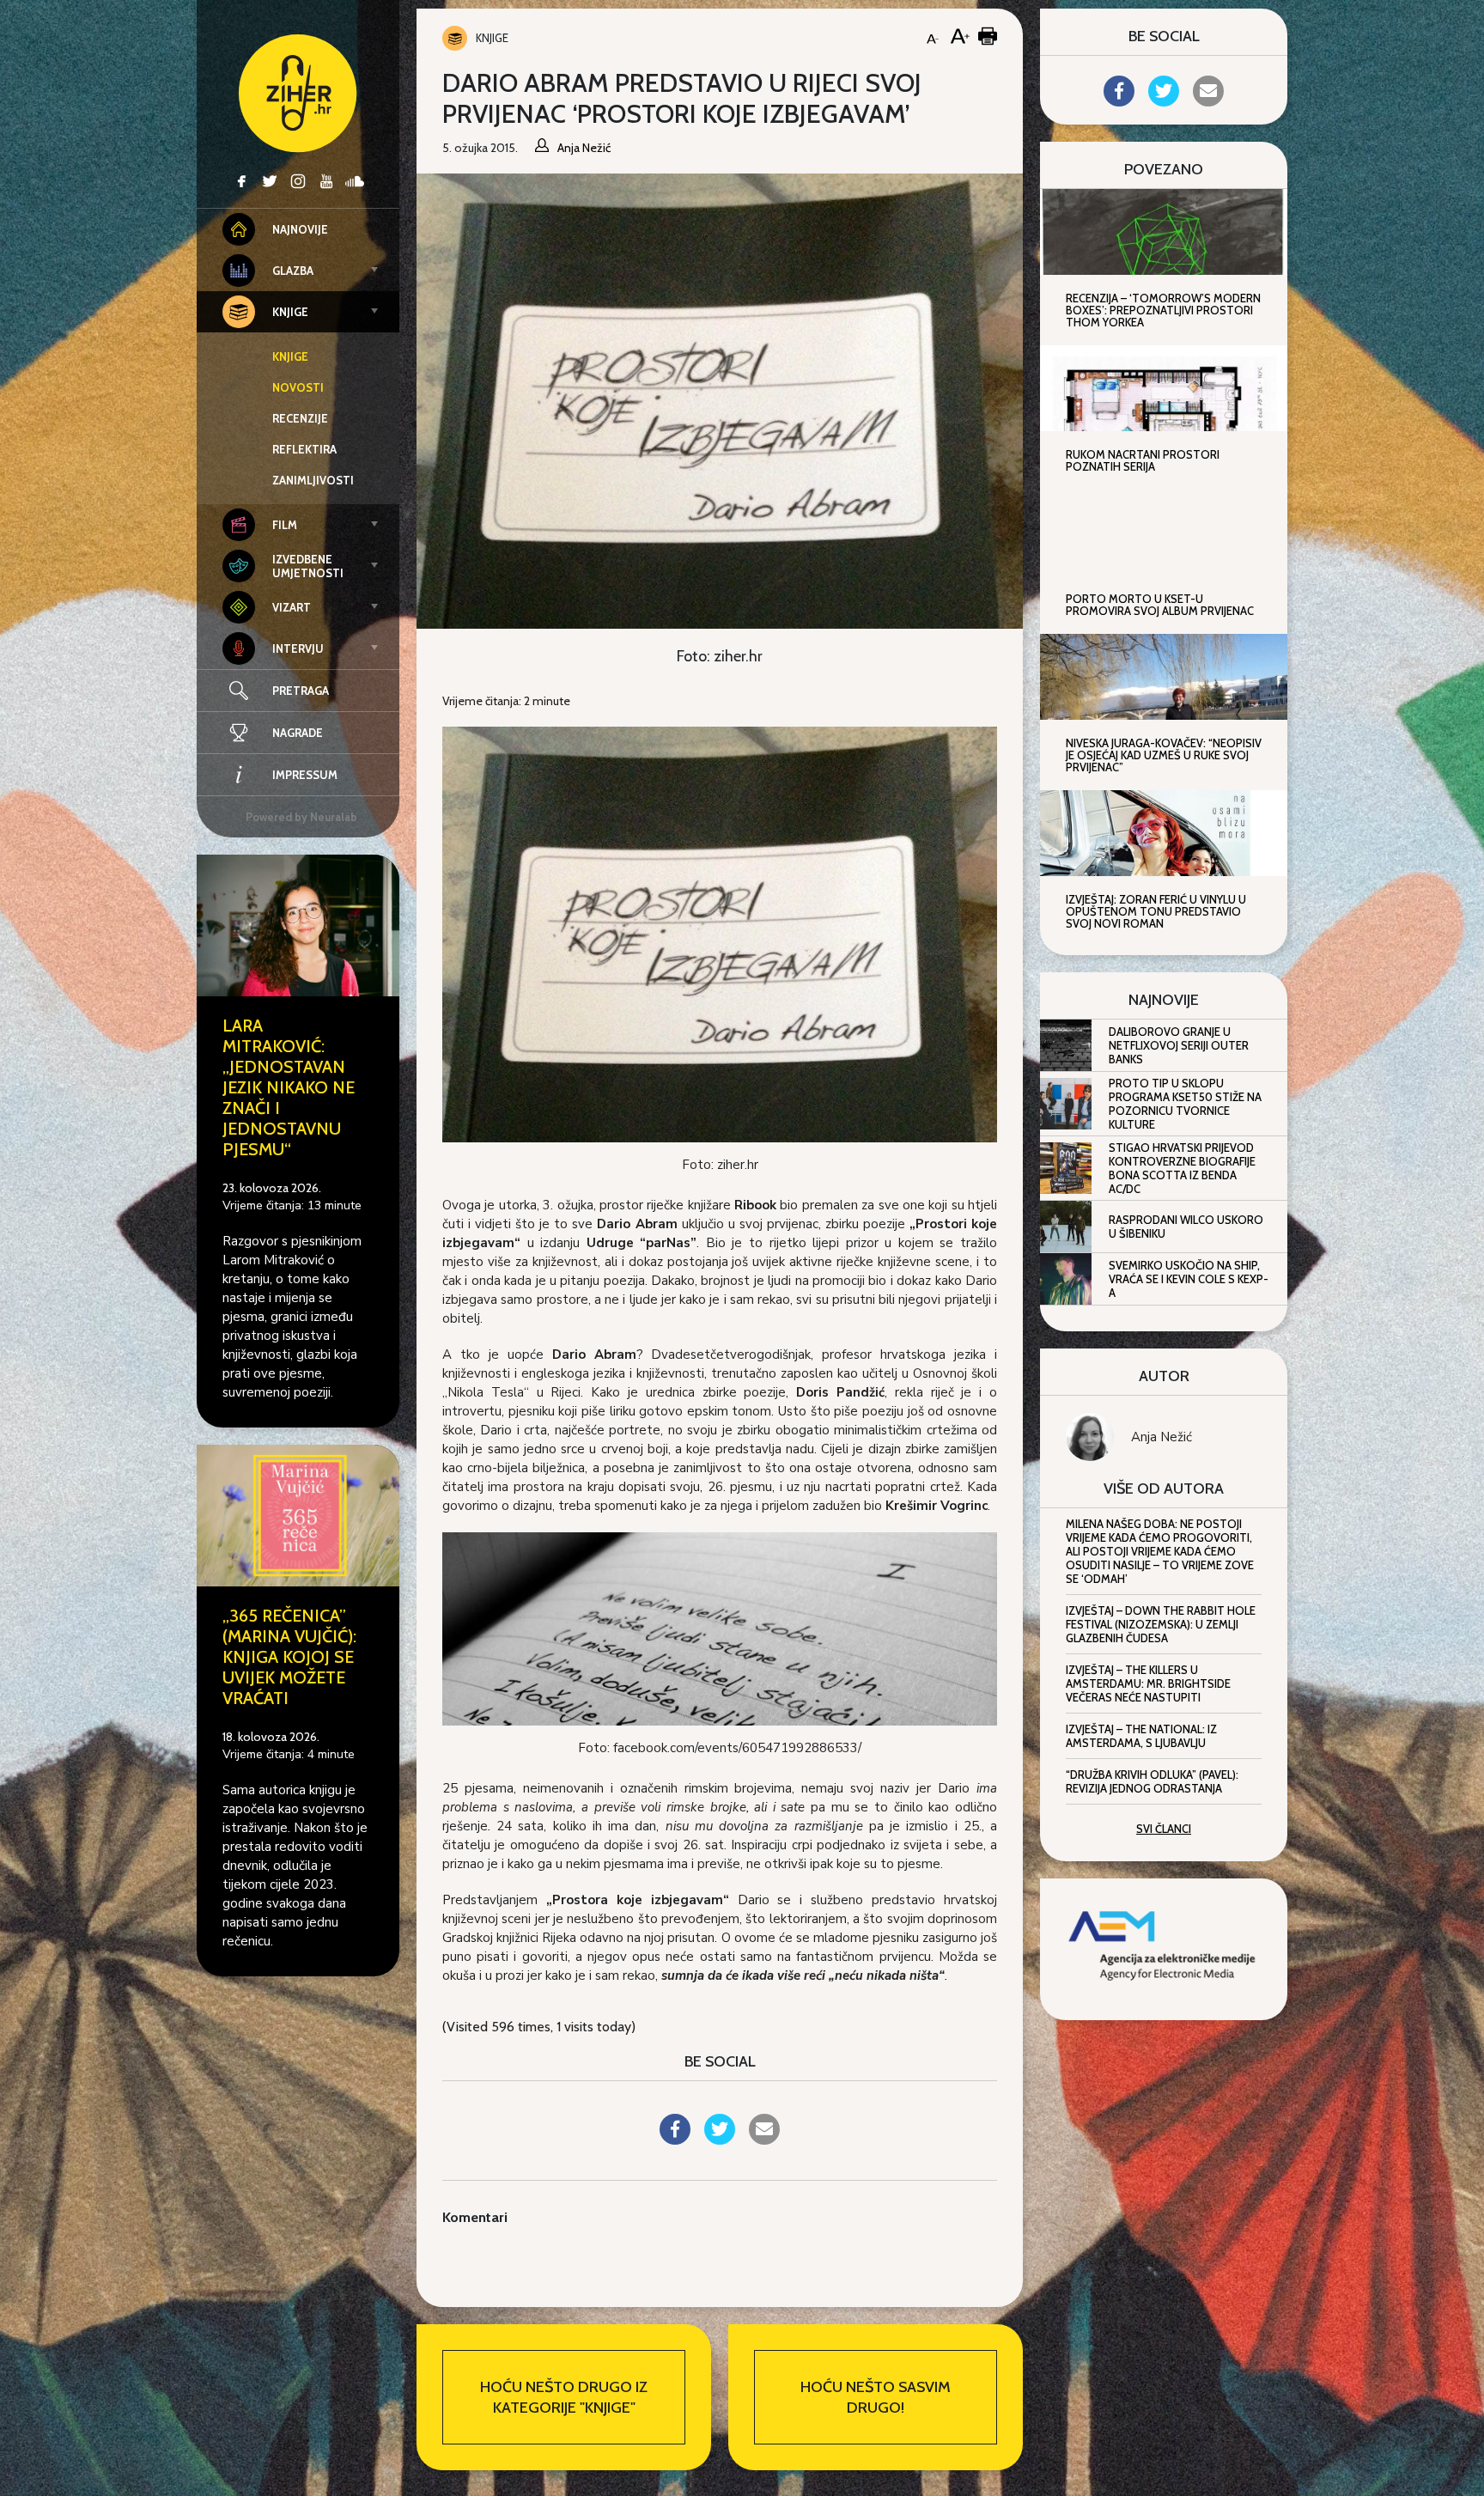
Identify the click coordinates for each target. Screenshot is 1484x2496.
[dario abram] (720, 1628)
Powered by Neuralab (301, 817)
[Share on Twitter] (720, 2140)
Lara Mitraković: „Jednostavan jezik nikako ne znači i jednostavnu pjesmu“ (289, 1087)
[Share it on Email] (764, 2140)
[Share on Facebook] (675, 2140)
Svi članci (1164, 1829)
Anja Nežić (1162, 1437)
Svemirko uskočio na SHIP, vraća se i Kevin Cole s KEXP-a (1189, 1279)
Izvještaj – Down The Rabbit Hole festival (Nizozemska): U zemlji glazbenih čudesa (1161, 1624)
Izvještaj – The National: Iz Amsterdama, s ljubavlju (1141, 1736)
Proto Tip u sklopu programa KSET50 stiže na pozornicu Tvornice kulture (1185, 1104)
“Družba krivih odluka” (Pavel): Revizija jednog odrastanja (1152, 1781)
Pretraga (301, 691)
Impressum (305, 775)
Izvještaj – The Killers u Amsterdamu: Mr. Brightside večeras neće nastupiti (1148, 1683)
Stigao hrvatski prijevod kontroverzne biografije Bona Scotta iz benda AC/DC (1182, 1168)
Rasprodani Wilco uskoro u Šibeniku (1186, 1227)
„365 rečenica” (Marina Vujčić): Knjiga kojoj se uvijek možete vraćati (289, 1657)
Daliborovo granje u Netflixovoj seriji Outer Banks (1179, 1045)
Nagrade (298, 733)
